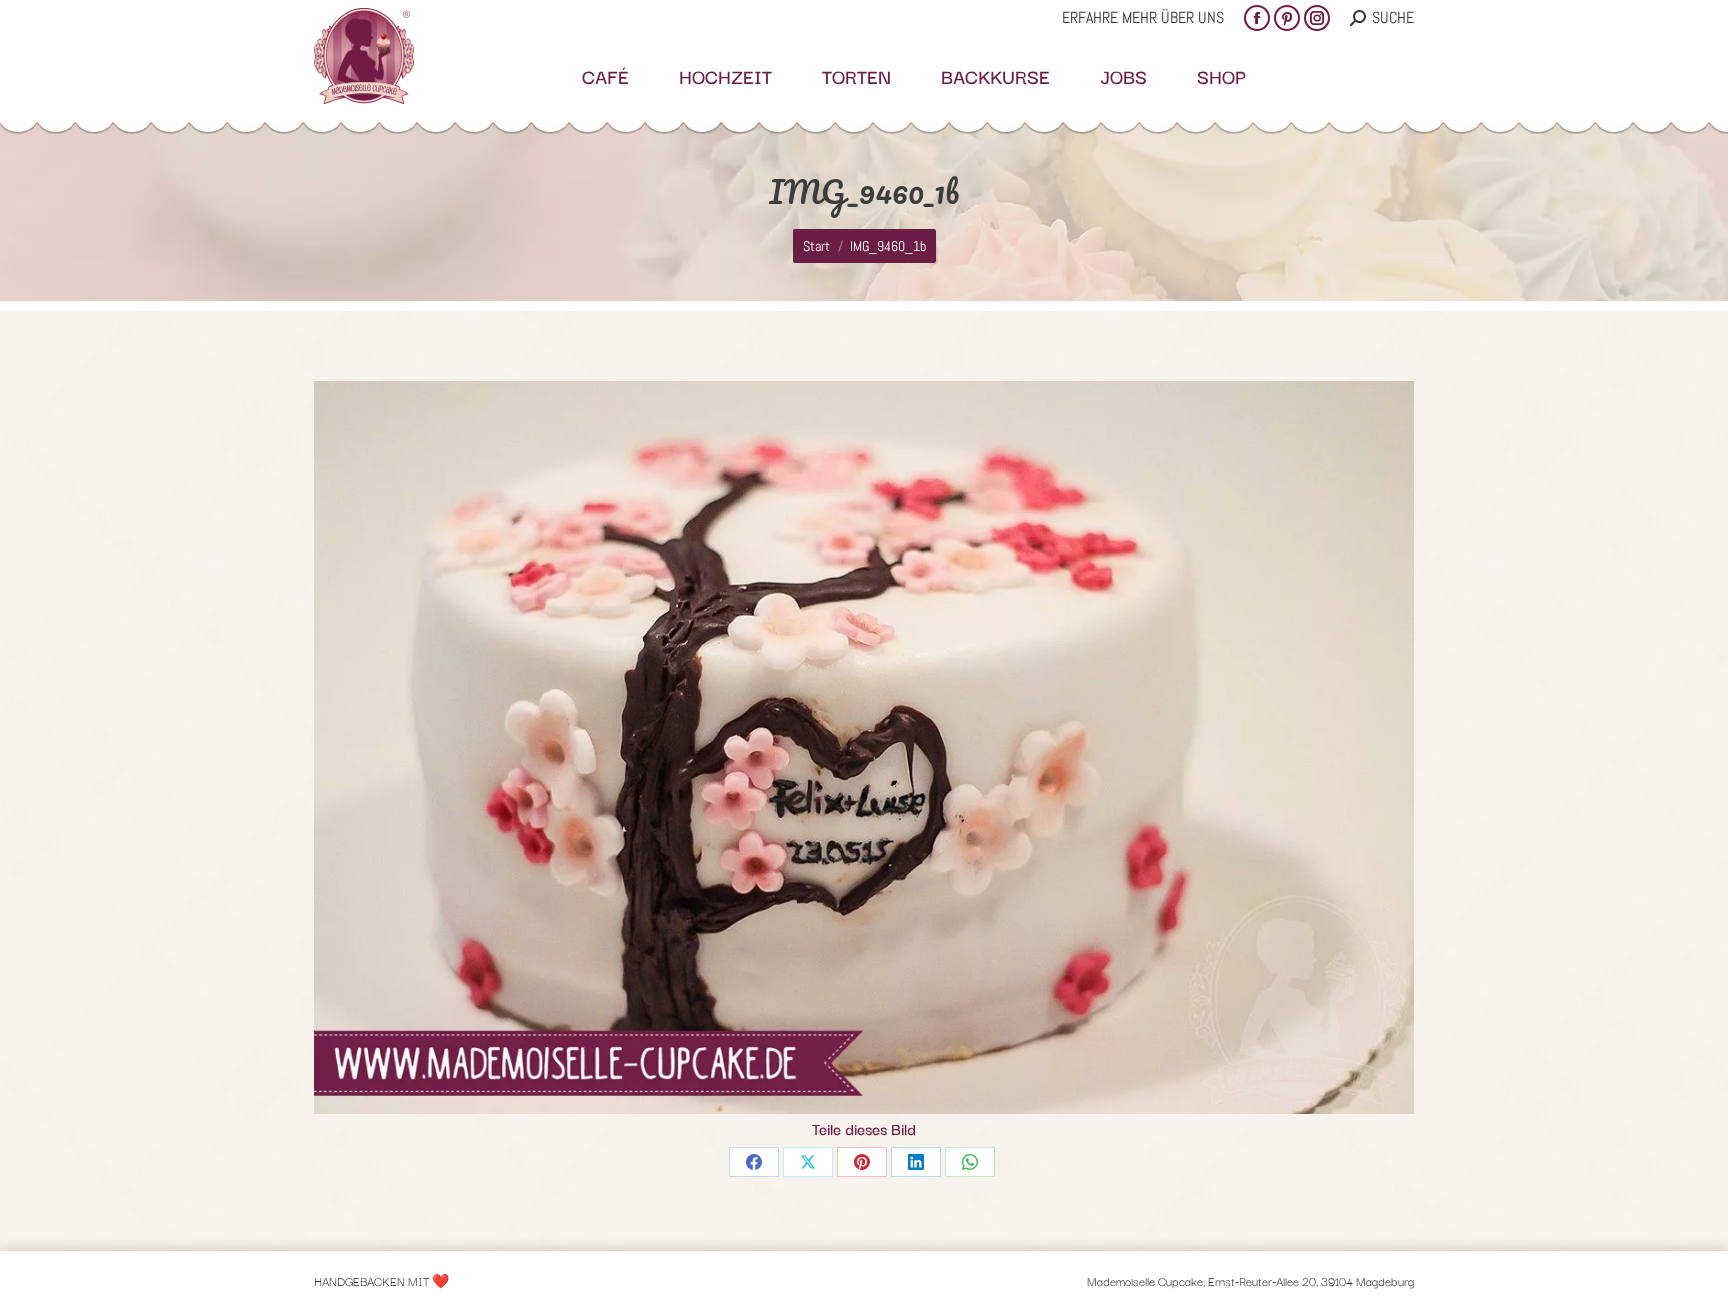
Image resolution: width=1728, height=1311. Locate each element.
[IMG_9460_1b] (864, 747)
